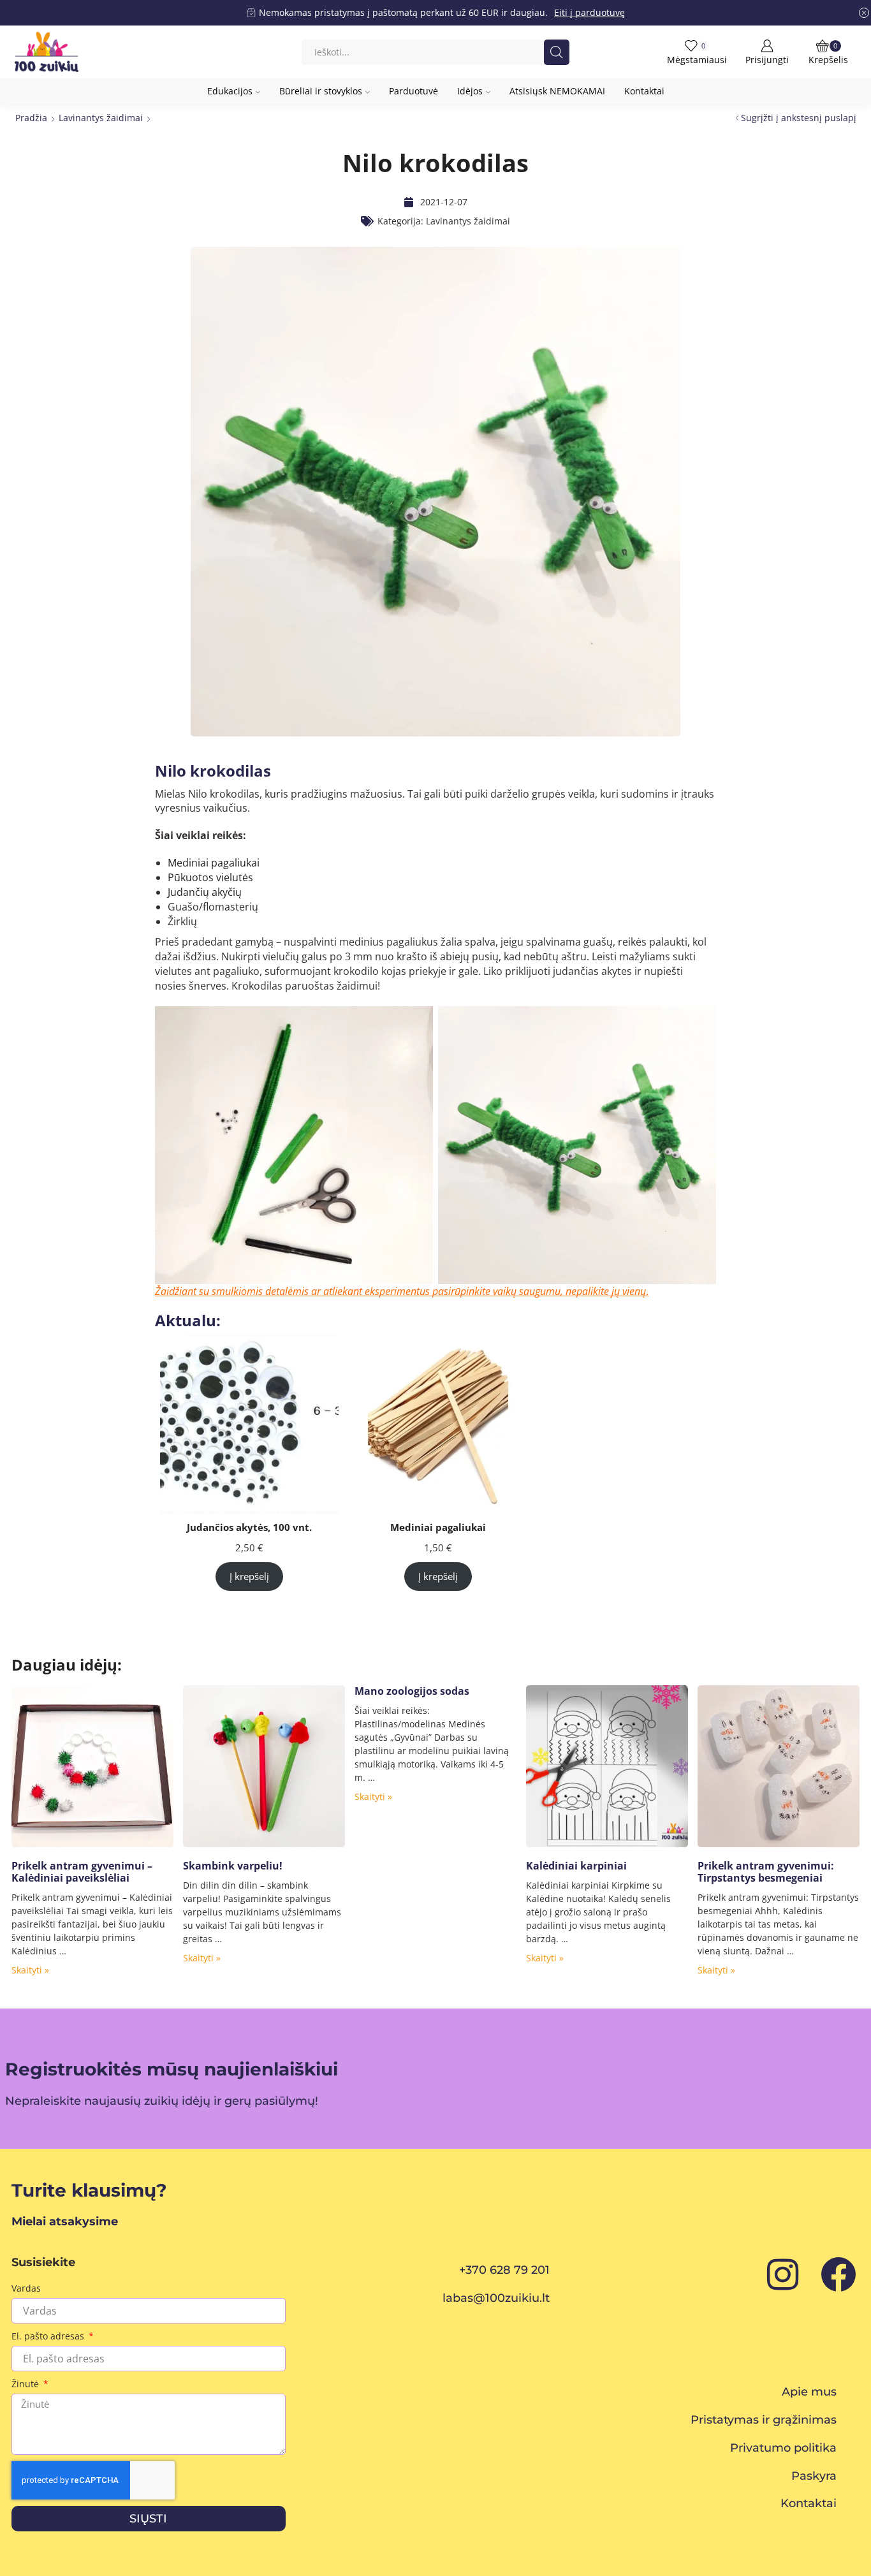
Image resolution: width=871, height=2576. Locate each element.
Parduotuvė (414, 91)
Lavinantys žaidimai (101, 118)
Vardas (26, 2288)
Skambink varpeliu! (233, 1866)
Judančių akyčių (205, 892)
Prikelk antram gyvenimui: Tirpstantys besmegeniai (766, 1872)
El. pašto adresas (49, 2336)
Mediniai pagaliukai (214, 863)
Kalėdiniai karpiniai (576, 1866)
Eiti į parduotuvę (589, 12)
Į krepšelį (249, 1576)
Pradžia (31, 118)
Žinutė (26, 2384)
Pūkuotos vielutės (210, 877)
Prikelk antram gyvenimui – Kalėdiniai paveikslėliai (82, 1872)
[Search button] (557, 52)
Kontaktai (644, 91)
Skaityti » (30, 1970)
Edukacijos (230, 91)
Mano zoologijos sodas (412, 1691)
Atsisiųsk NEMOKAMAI (557, 91)
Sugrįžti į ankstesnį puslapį (799, 118)
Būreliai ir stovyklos (321, 91)
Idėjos (470, 91)
